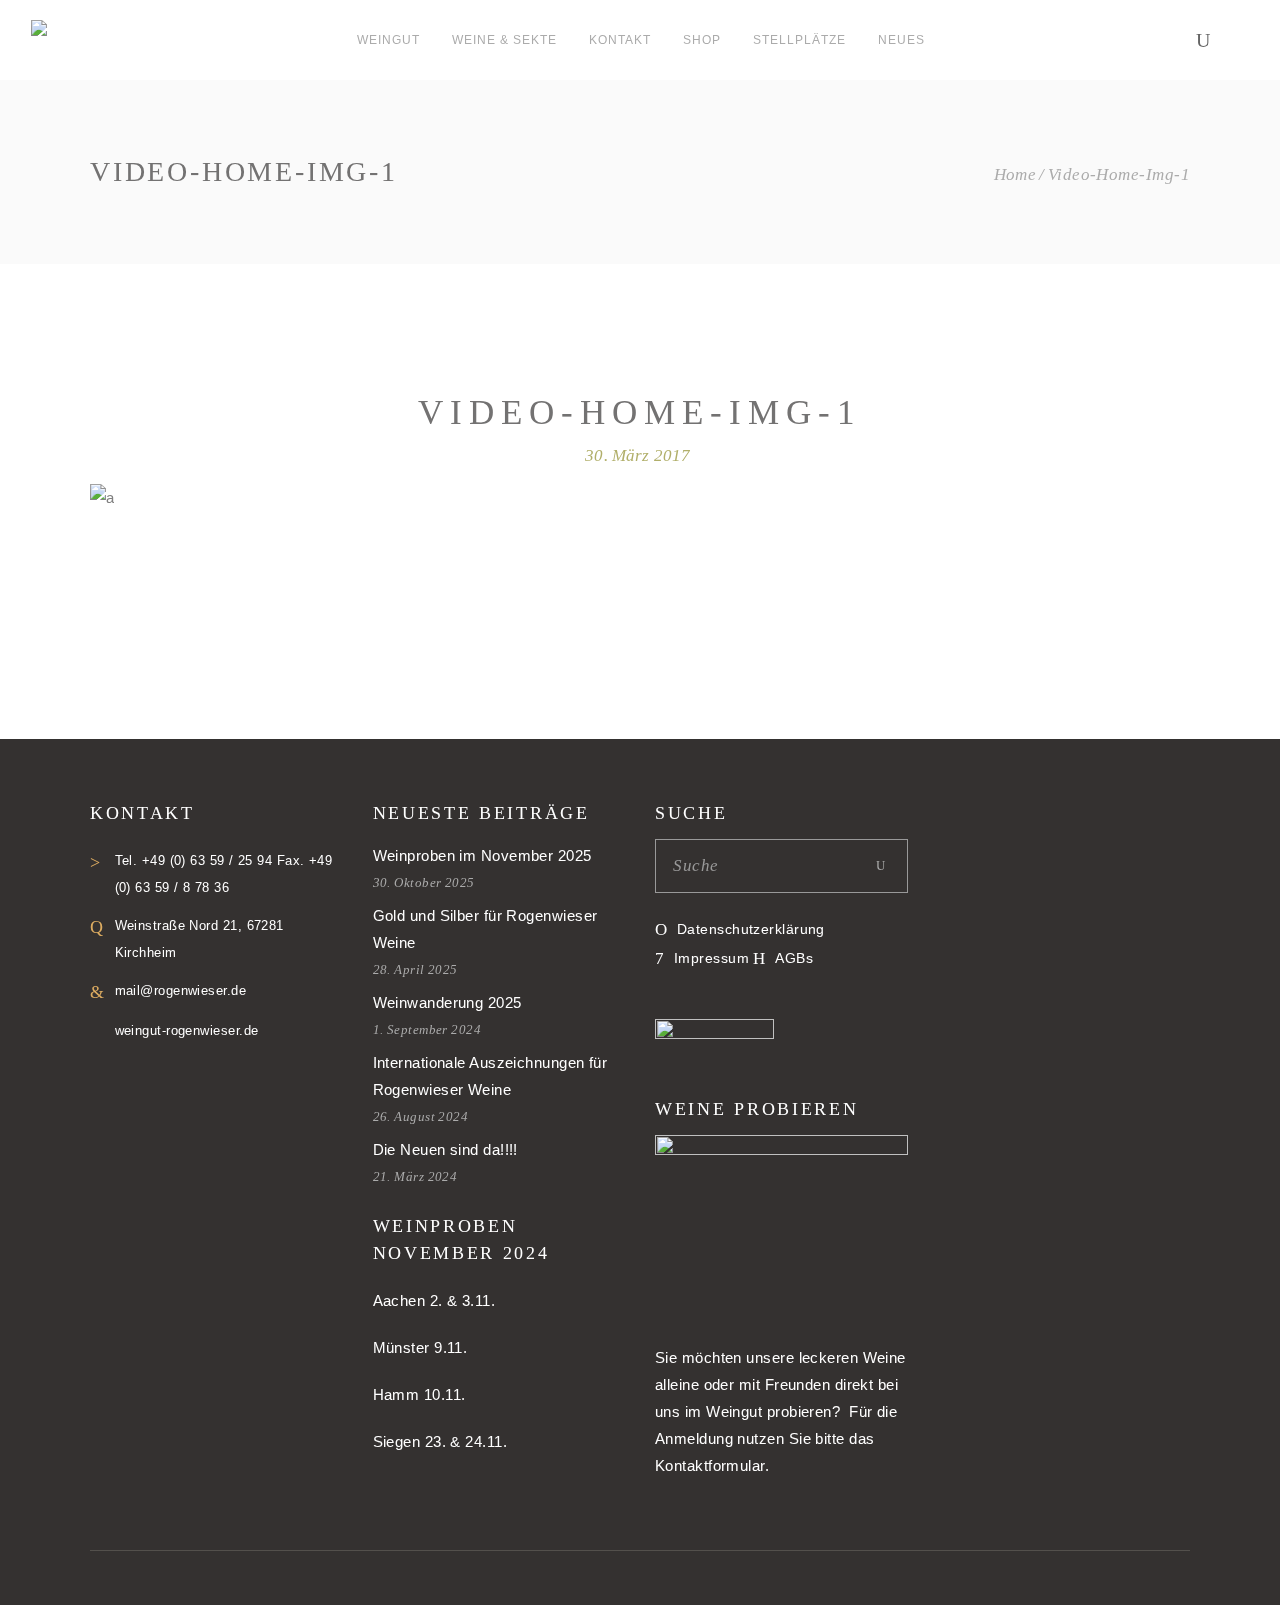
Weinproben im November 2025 (482, 855)
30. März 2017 (637, 455)
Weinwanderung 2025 (447, 1002)
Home (1015, 174)
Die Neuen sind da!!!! (445, 1149)
